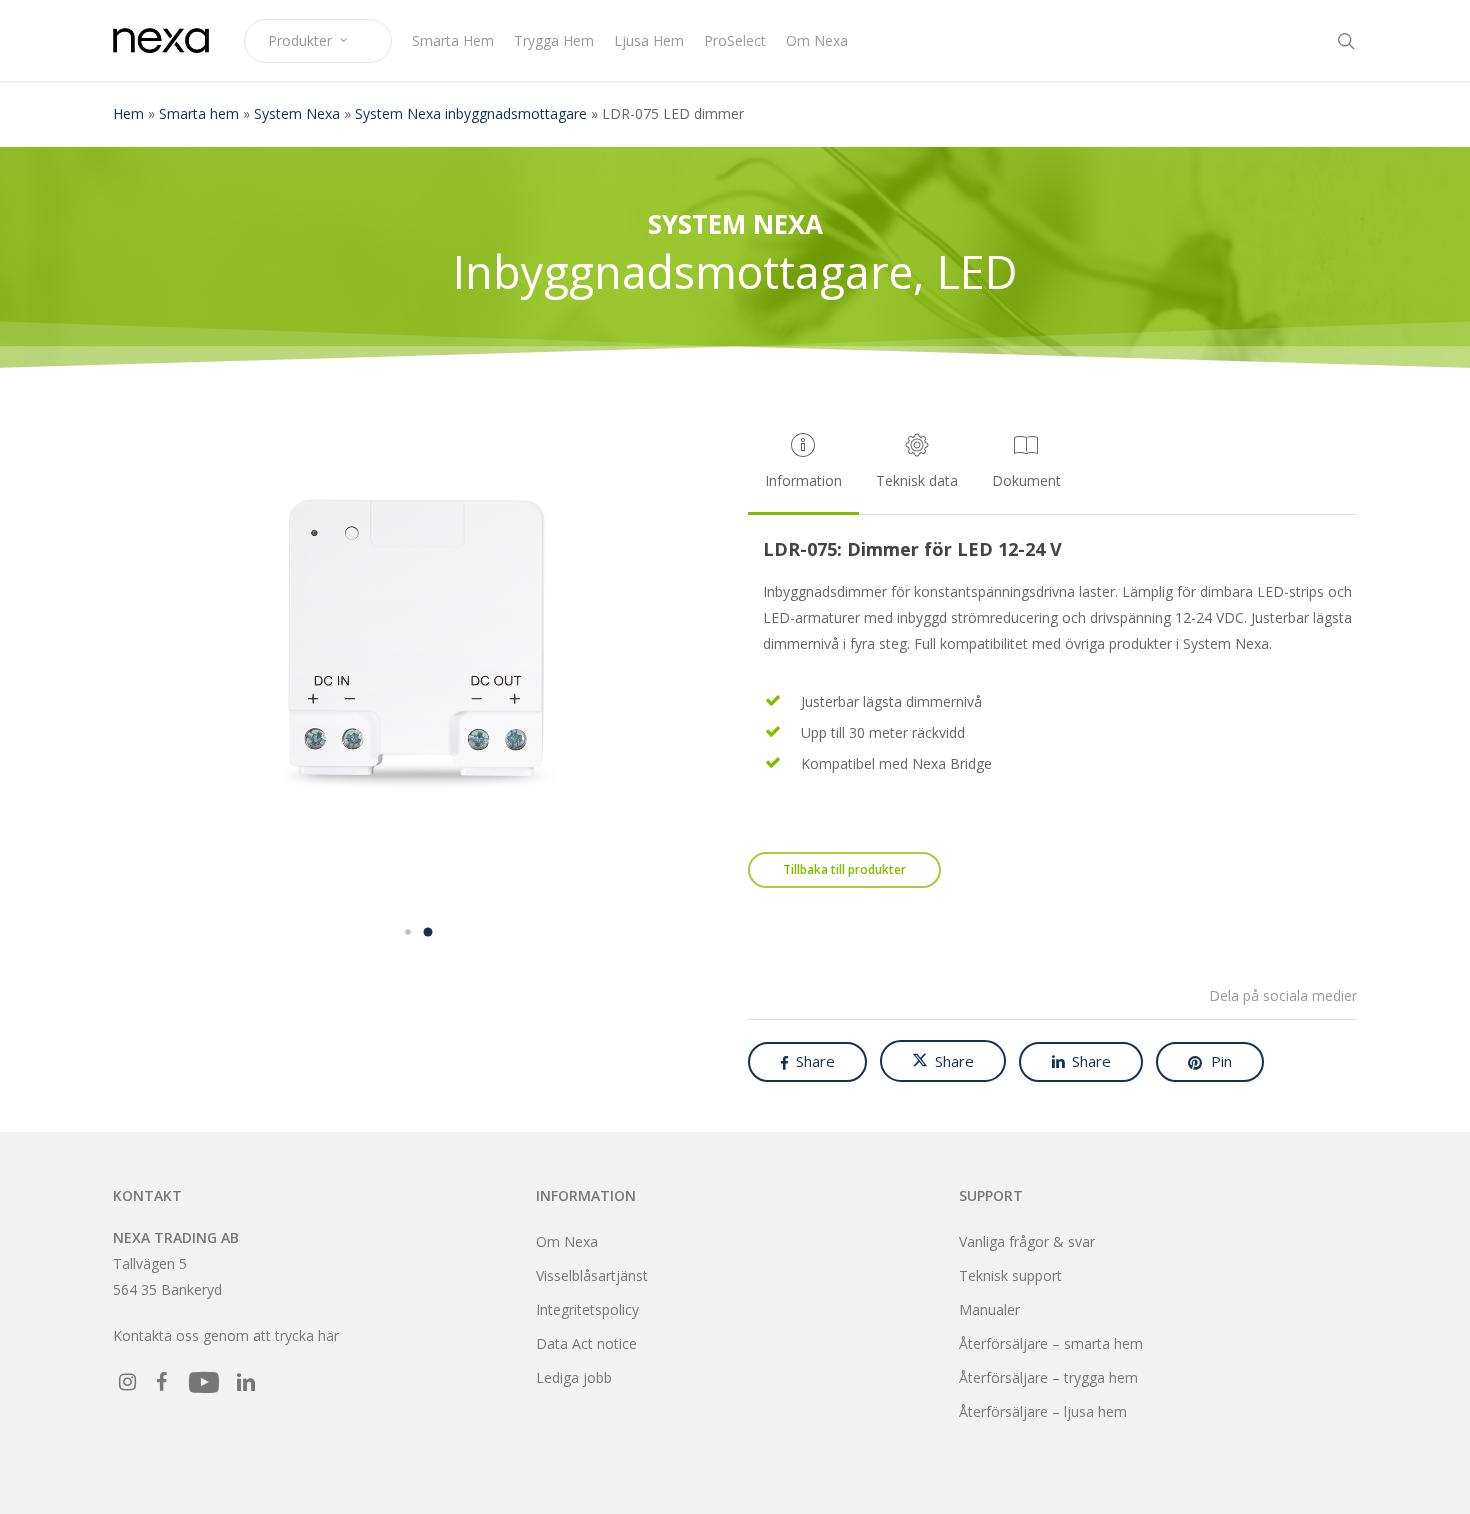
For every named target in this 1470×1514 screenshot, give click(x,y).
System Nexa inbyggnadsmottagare (471, 113)
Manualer (989, 1309)
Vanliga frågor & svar (1027, 1241)
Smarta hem (199, 113)
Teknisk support (1010, 1275)
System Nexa (297, 113)
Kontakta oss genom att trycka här (226, 1335)
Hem (128, 113)
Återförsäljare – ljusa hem (1043, 1411)
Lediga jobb (574, 1377)
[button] (408, 932)
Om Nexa (567, 1241)
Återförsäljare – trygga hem (1048, 1377)
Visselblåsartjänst (592, 1275)
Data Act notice (586, 1343)
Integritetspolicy (587, 1309)
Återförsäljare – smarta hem (1051, 1343)
